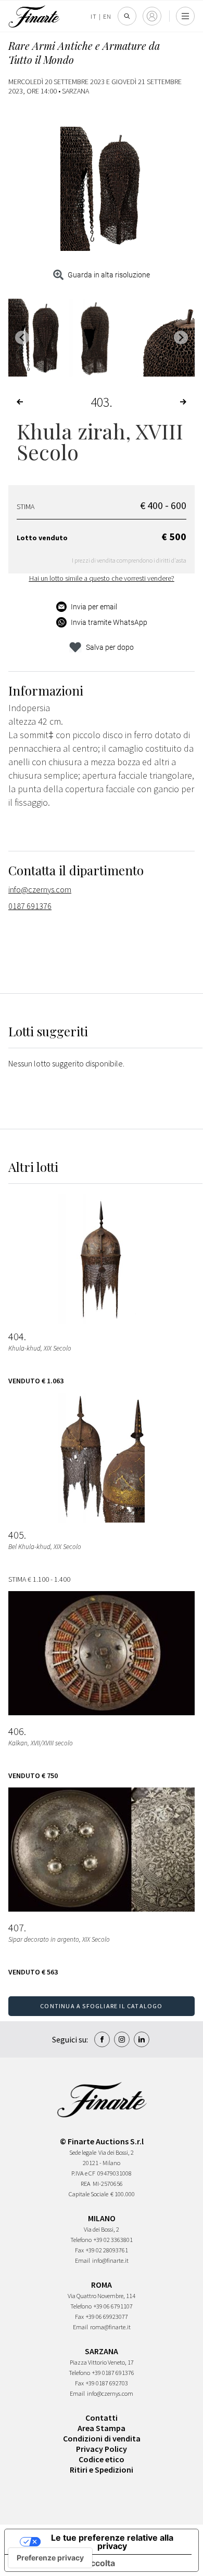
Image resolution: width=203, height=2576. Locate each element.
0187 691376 (30, 906)
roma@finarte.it (110, 2327)
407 (16, 1928)
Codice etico (102, 2459)
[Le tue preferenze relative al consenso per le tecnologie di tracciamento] (50, 2558)
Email (83, 2260)
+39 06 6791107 (113, 2306)
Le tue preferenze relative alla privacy (112, 2542)
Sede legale (83, 2152)
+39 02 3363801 (113, 2240)
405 (16, 1535)
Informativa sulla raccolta (64, 2563)
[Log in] (152, 16)
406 (16, 1731)
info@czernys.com (40, 889)
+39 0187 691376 (113, 2373)
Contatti (102, 2418)
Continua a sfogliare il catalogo (101, 2006)
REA (86, 2184)
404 (16, 1337)
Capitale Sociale (88, 2194)
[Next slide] (181, 337)
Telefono (81, 2240)
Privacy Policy (102, 2449)
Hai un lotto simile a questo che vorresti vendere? (102, 578)
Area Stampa (102, 2428)
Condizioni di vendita (102, 2438)
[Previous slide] (22, 337)
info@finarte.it (110, 2260)
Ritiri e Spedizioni (102, 2470)
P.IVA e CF (83, 2173)
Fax (79, 2250)
